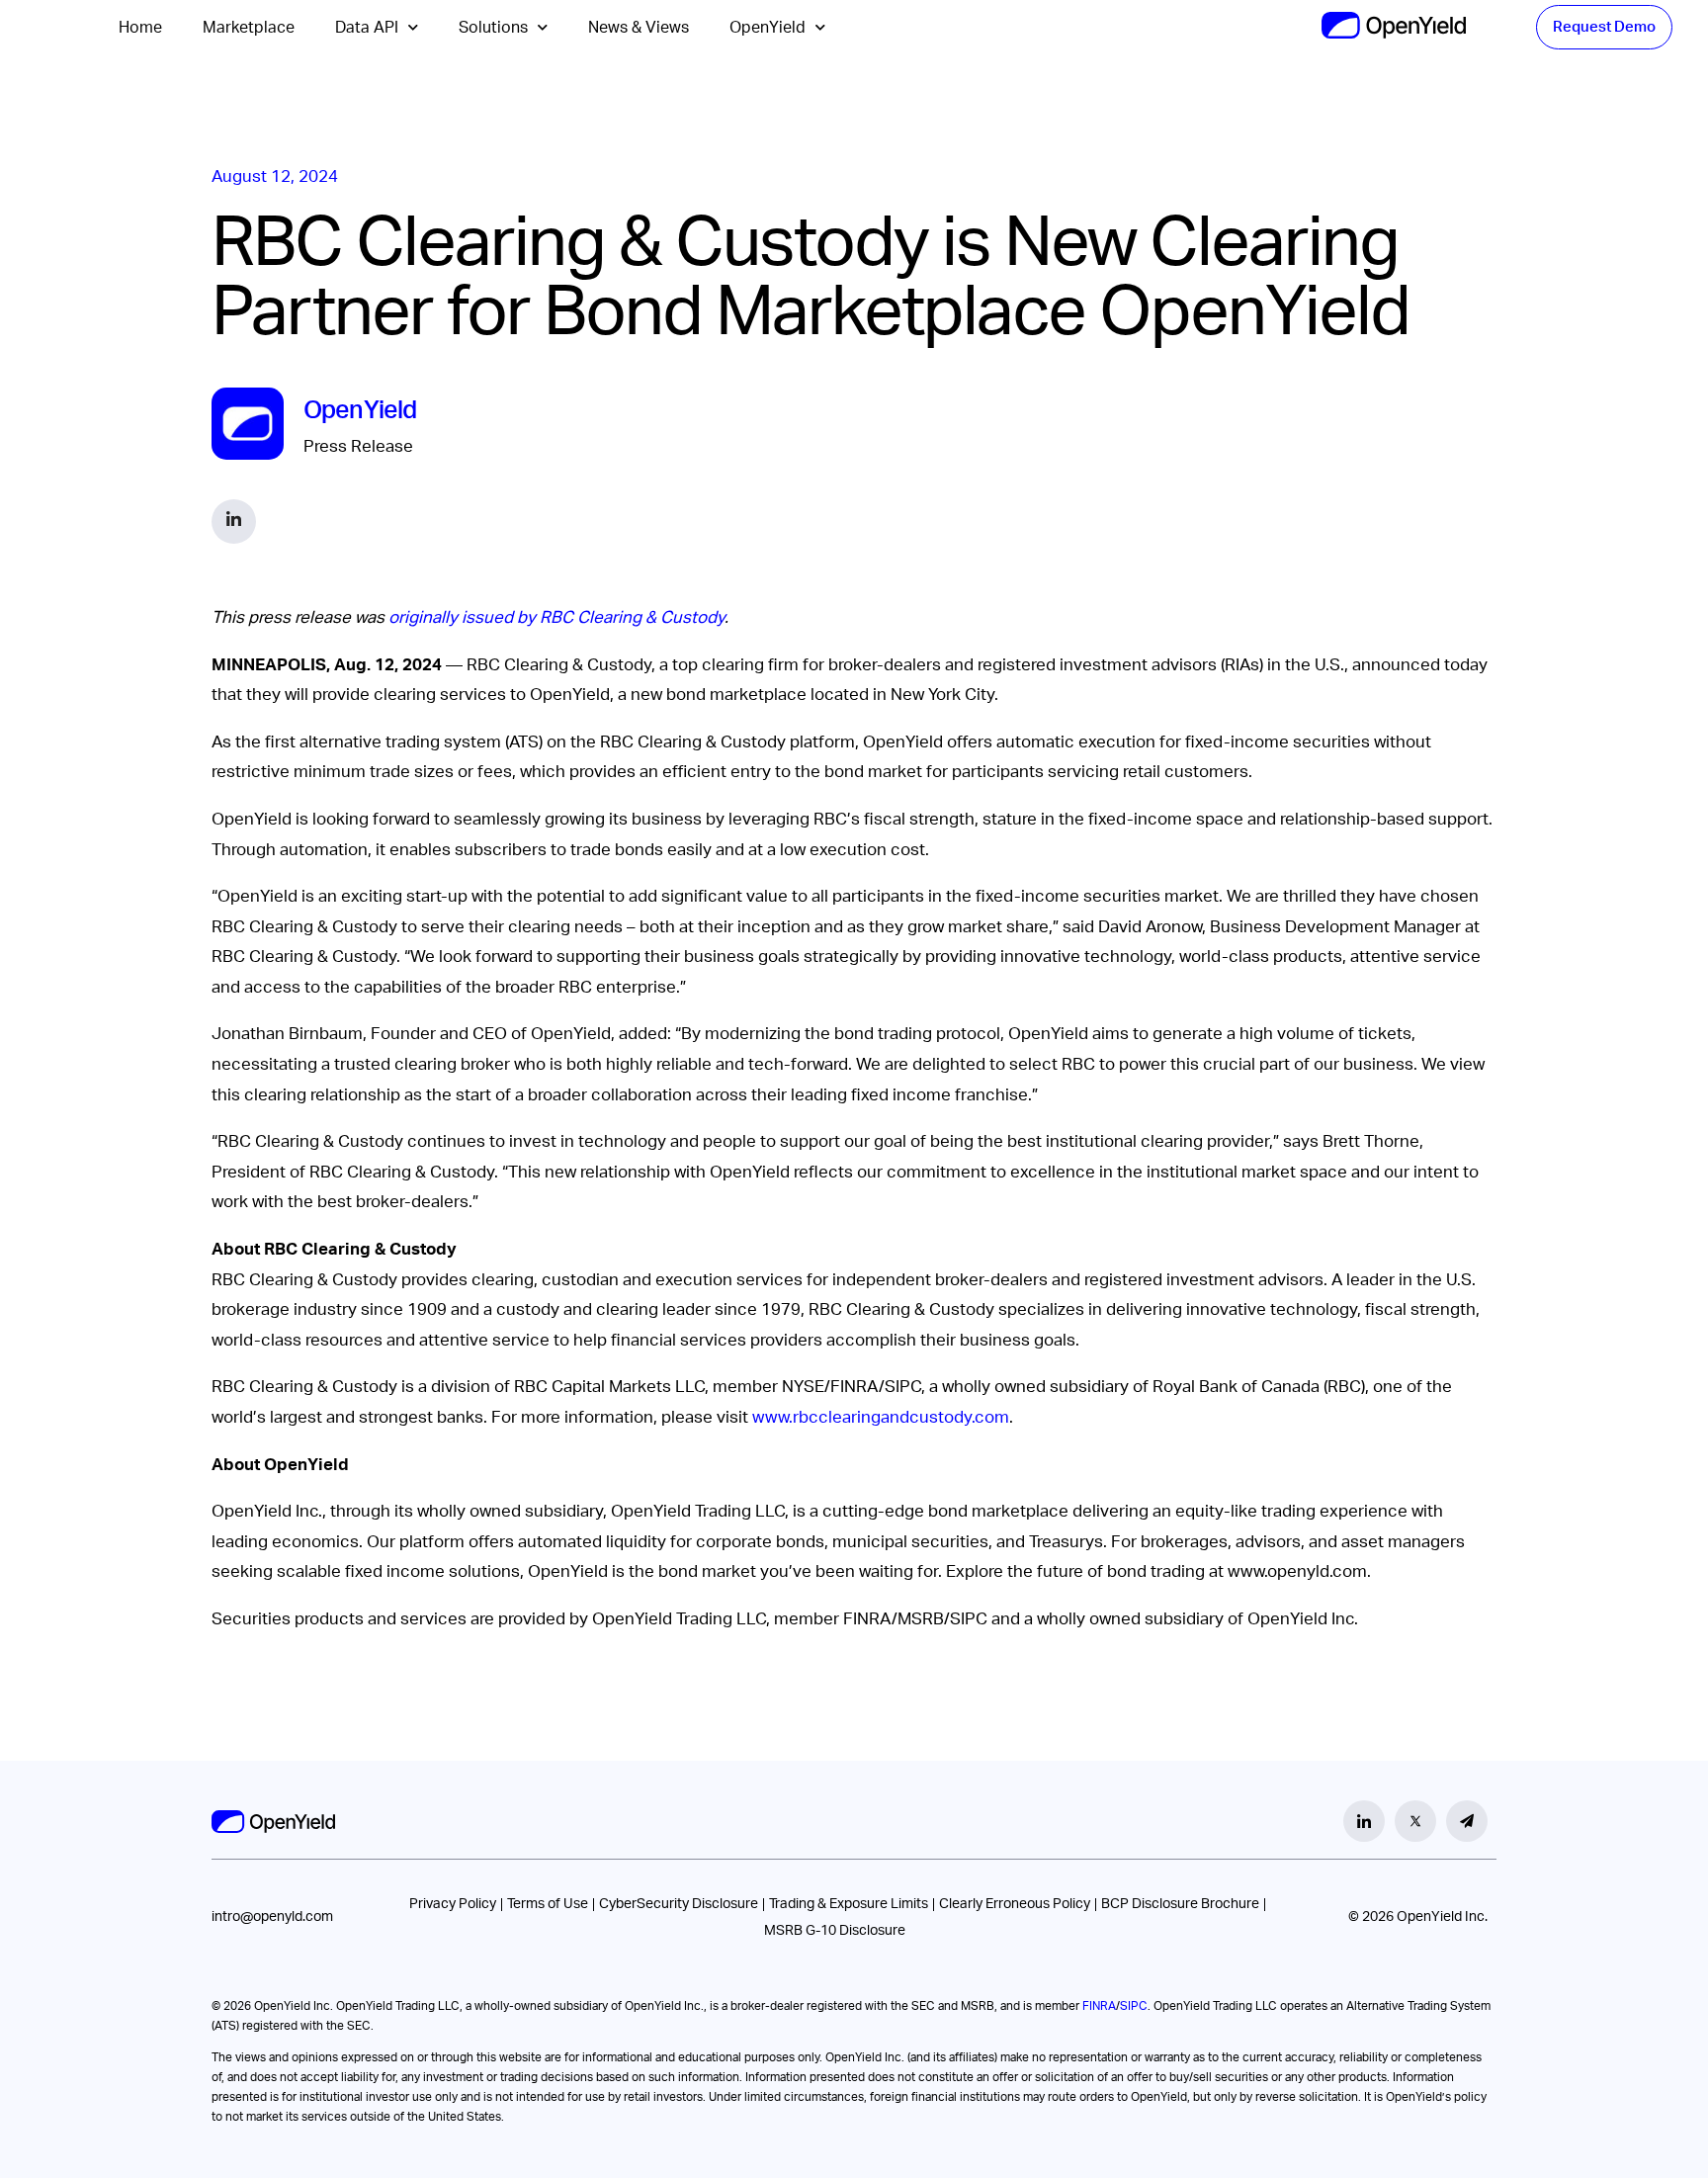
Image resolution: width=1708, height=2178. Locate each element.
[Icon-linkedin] (1364, 1821)
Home (140, 28)
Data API (367, 28)
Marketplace (249, 28)
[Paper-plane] (1467, 1821)
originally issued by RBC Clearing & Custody (556, 617)
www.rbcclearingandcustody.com (881, 1417)
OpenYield (768, 28)
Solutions (493, 28)
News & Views (639, 28)
